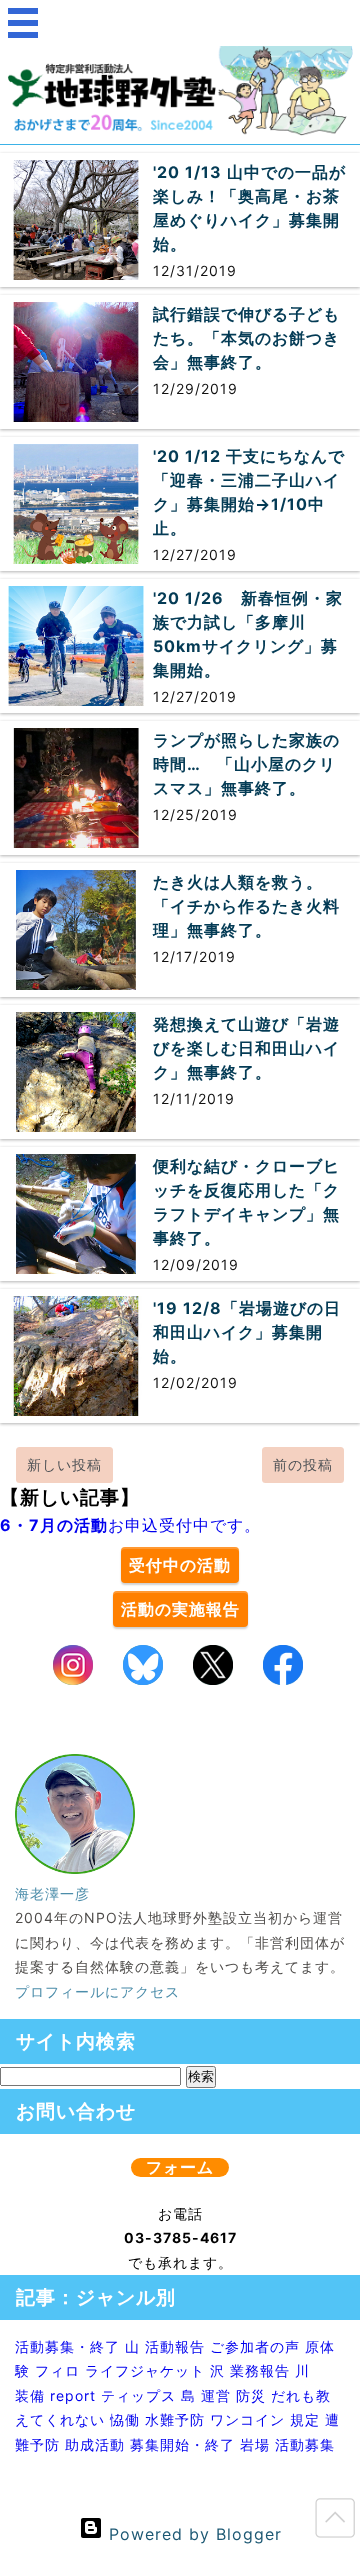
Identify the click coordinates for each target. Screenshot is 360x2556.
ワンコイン (247, 2419)
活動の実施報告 (180, 1609)
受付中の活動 (180, 1565)
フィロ (57, 2370)
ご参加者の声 (255, 2346)
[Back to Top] (335, 2522)
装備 (30, 2395)
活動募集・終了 (67, 2346)
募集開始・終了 (182, 2444)
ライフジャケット (145, 2370)
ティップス (138, 2395)
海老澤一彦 (52, 1893)
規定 (305, 2419)
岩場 (255, 2444)
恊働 (125, 2419)
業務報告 (260, 2370)
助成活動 (95, 2444)
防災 (251, 2395)
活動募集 (305, 2444)
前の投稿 (303, 1464)
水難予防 (175, 2419)
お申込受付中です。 (130, 1525)
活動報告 (175, 2346)
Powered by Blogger (192, 2534)
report (73, 2395)
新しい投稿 (64, 1464)
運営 (216, 2395)
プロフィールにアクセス (97, 1991)
